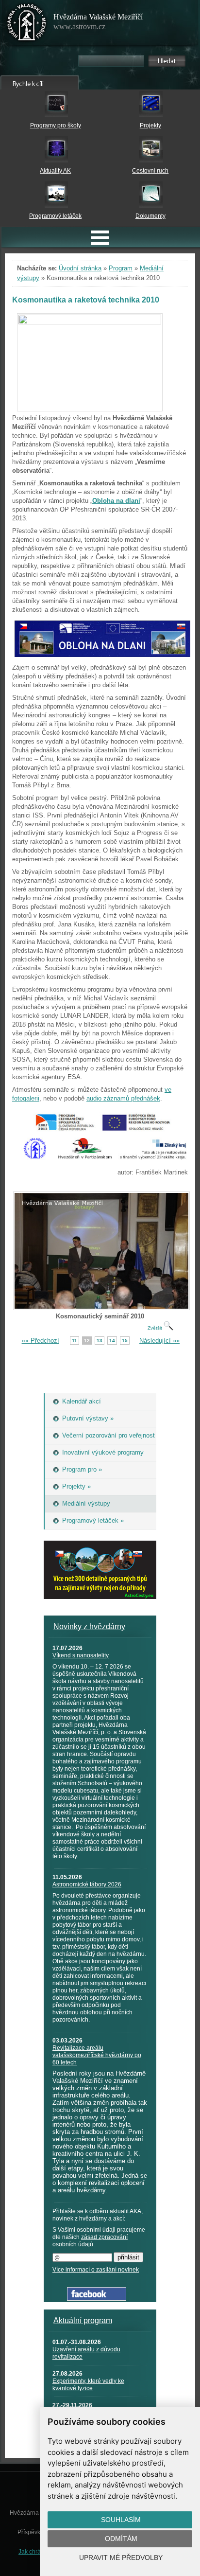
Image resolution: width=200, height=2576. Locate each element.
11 (75, 1341)
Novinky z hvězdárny (89, 1626)
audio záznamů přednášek (123, 1098)
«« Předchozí (41, 1341)
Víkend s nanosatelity (81, 1655)
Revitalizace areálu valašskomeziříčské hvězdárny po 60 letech (97, 2055)
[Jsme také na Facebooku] (97, 2299)
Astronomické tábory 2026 (87, 1884)
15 (125, 1341)
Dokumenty (150, 216)
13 (100, 1341)
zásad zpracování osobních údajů (90, 2241)
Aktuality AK (55, 171)
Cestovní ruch (150, 171)
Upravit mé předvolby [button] (121, 2558)
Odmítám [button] (121, 2539)
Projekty (150, 125)
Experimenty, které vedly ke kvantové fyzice (88, 2385)
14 (112, 1341)
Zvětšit (156, 1328)
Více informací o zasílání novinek (96, 2270)
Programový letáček (55, 216)
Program (121, 268)
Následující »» (159, 1341)
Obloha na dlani (116, 501)
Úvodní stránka (80, 268)
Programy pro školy (56, 125)
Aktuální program (83, 2320)
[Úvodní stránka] (27, 24)
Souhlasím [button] (121, 2520)
